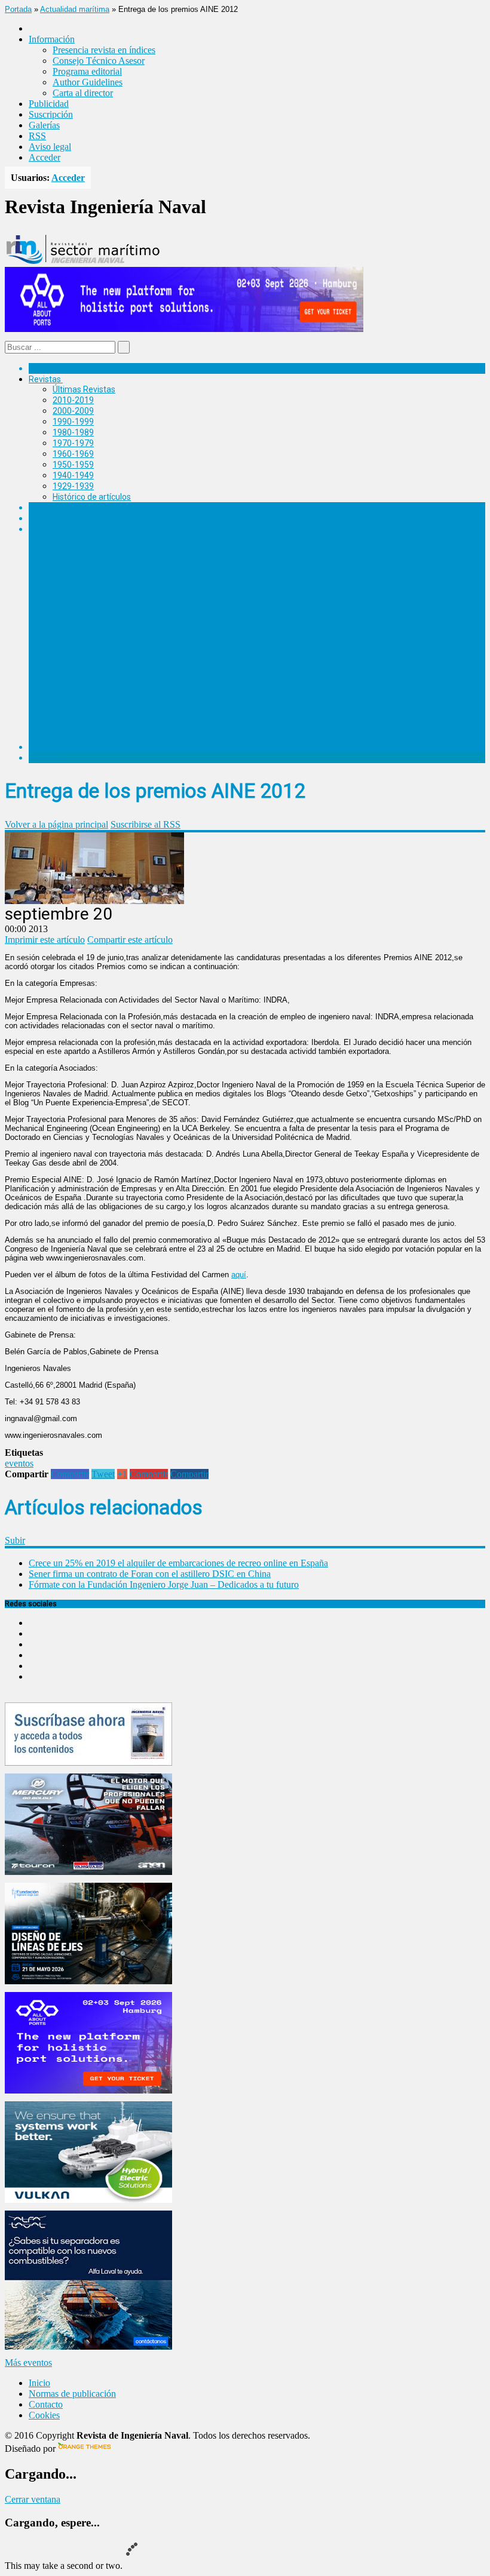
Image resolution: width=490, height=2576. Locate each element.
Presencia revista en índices (104, 50)
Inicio (39, 2383)
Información (76, 736)
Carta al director (83, 93)
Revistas (45, 379)
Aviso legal (50, 147)
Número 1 (71, 674)
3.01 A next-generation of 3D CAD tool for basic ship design (188, 631)
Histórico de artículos (92, 497)
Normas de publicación (95, 726)
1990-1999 (73, 422)
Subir (15, 1540)
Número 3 (71, 621)
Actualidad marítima (75, 9)
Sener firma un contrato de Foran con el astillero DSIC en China (150, 1574)
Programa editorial (87, 71)
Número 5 (71, 560)
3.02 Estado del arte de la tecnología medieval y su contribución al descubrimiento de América (252, 642)
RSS (37, 136)
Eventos (44, 758)
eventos (19, 1463)
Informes (46, 518)
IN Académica (55, 529)
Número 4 (71, 591)
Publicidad (49, 104)
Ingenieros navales (64, 747)
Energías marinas (62, 508)
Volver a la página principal (56, 824)
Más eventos (28, 2363)
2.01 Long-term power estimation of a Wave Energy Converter (193, 663)
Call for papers (80, 715)
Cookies (44, 2415)
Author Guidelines (88, 82)
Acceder (45, 157)
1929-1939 (73, 486)
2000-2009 (73, 411)
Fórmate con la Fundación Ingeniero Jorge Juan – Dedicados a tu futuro (164, 1584)
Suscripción (51, 114)
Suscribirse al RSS (146, 824)
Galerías (44, 125)
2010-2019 (73, 400)
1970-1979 (73, 443)
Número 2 (71, 653)
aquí (239, 1275)
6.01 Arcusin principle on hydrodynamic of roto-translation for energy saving (219, 549)
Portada (18, 9)
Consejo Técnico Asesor (99, 61)
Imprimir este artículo (45, 940)
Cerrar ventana (33, 2499)
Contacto (46, 2404)
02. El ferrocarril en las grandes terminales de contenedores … (192, 704)
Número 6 (71, 539)
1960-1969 (73, 454)
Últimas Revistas (84, 389)
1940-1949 (73, 475)
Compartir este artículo (130, 940)
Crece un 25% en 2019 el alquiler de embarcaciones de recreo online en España (178, 1563)
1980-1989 (73, 432)
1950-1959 (73, 465)
